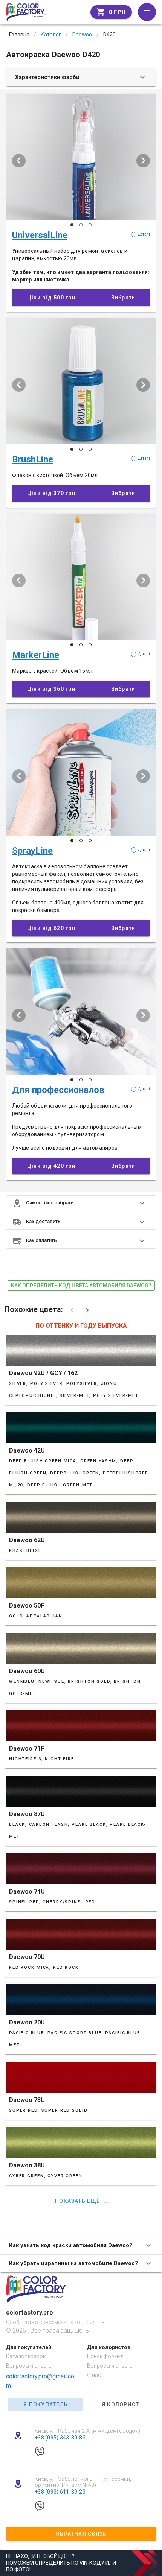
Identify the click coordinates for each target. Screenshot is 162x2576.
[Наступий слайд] (143, 161)
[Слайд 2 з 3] (81, 225)
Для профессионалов (58, 1090)
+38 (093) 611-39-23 (60, 2492)
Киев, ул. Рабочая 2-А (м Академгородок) (87, 2431)
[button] (81, 1203)
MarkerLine (36, 655)
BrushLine (33, 459)
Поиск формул (105, 2356)
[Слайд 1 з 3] (72, 225)
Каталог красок (26, 2356)
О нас (94, 2375)
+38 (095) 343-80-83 (60, 2438)
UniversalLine (40, 235)
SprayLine (32, 851)
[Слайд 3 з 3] (90, 225)
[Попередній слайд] (19, 161)
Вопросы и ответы (29, 2366)
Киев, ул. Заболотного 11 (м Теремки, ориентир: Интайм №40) (83, 2482)
